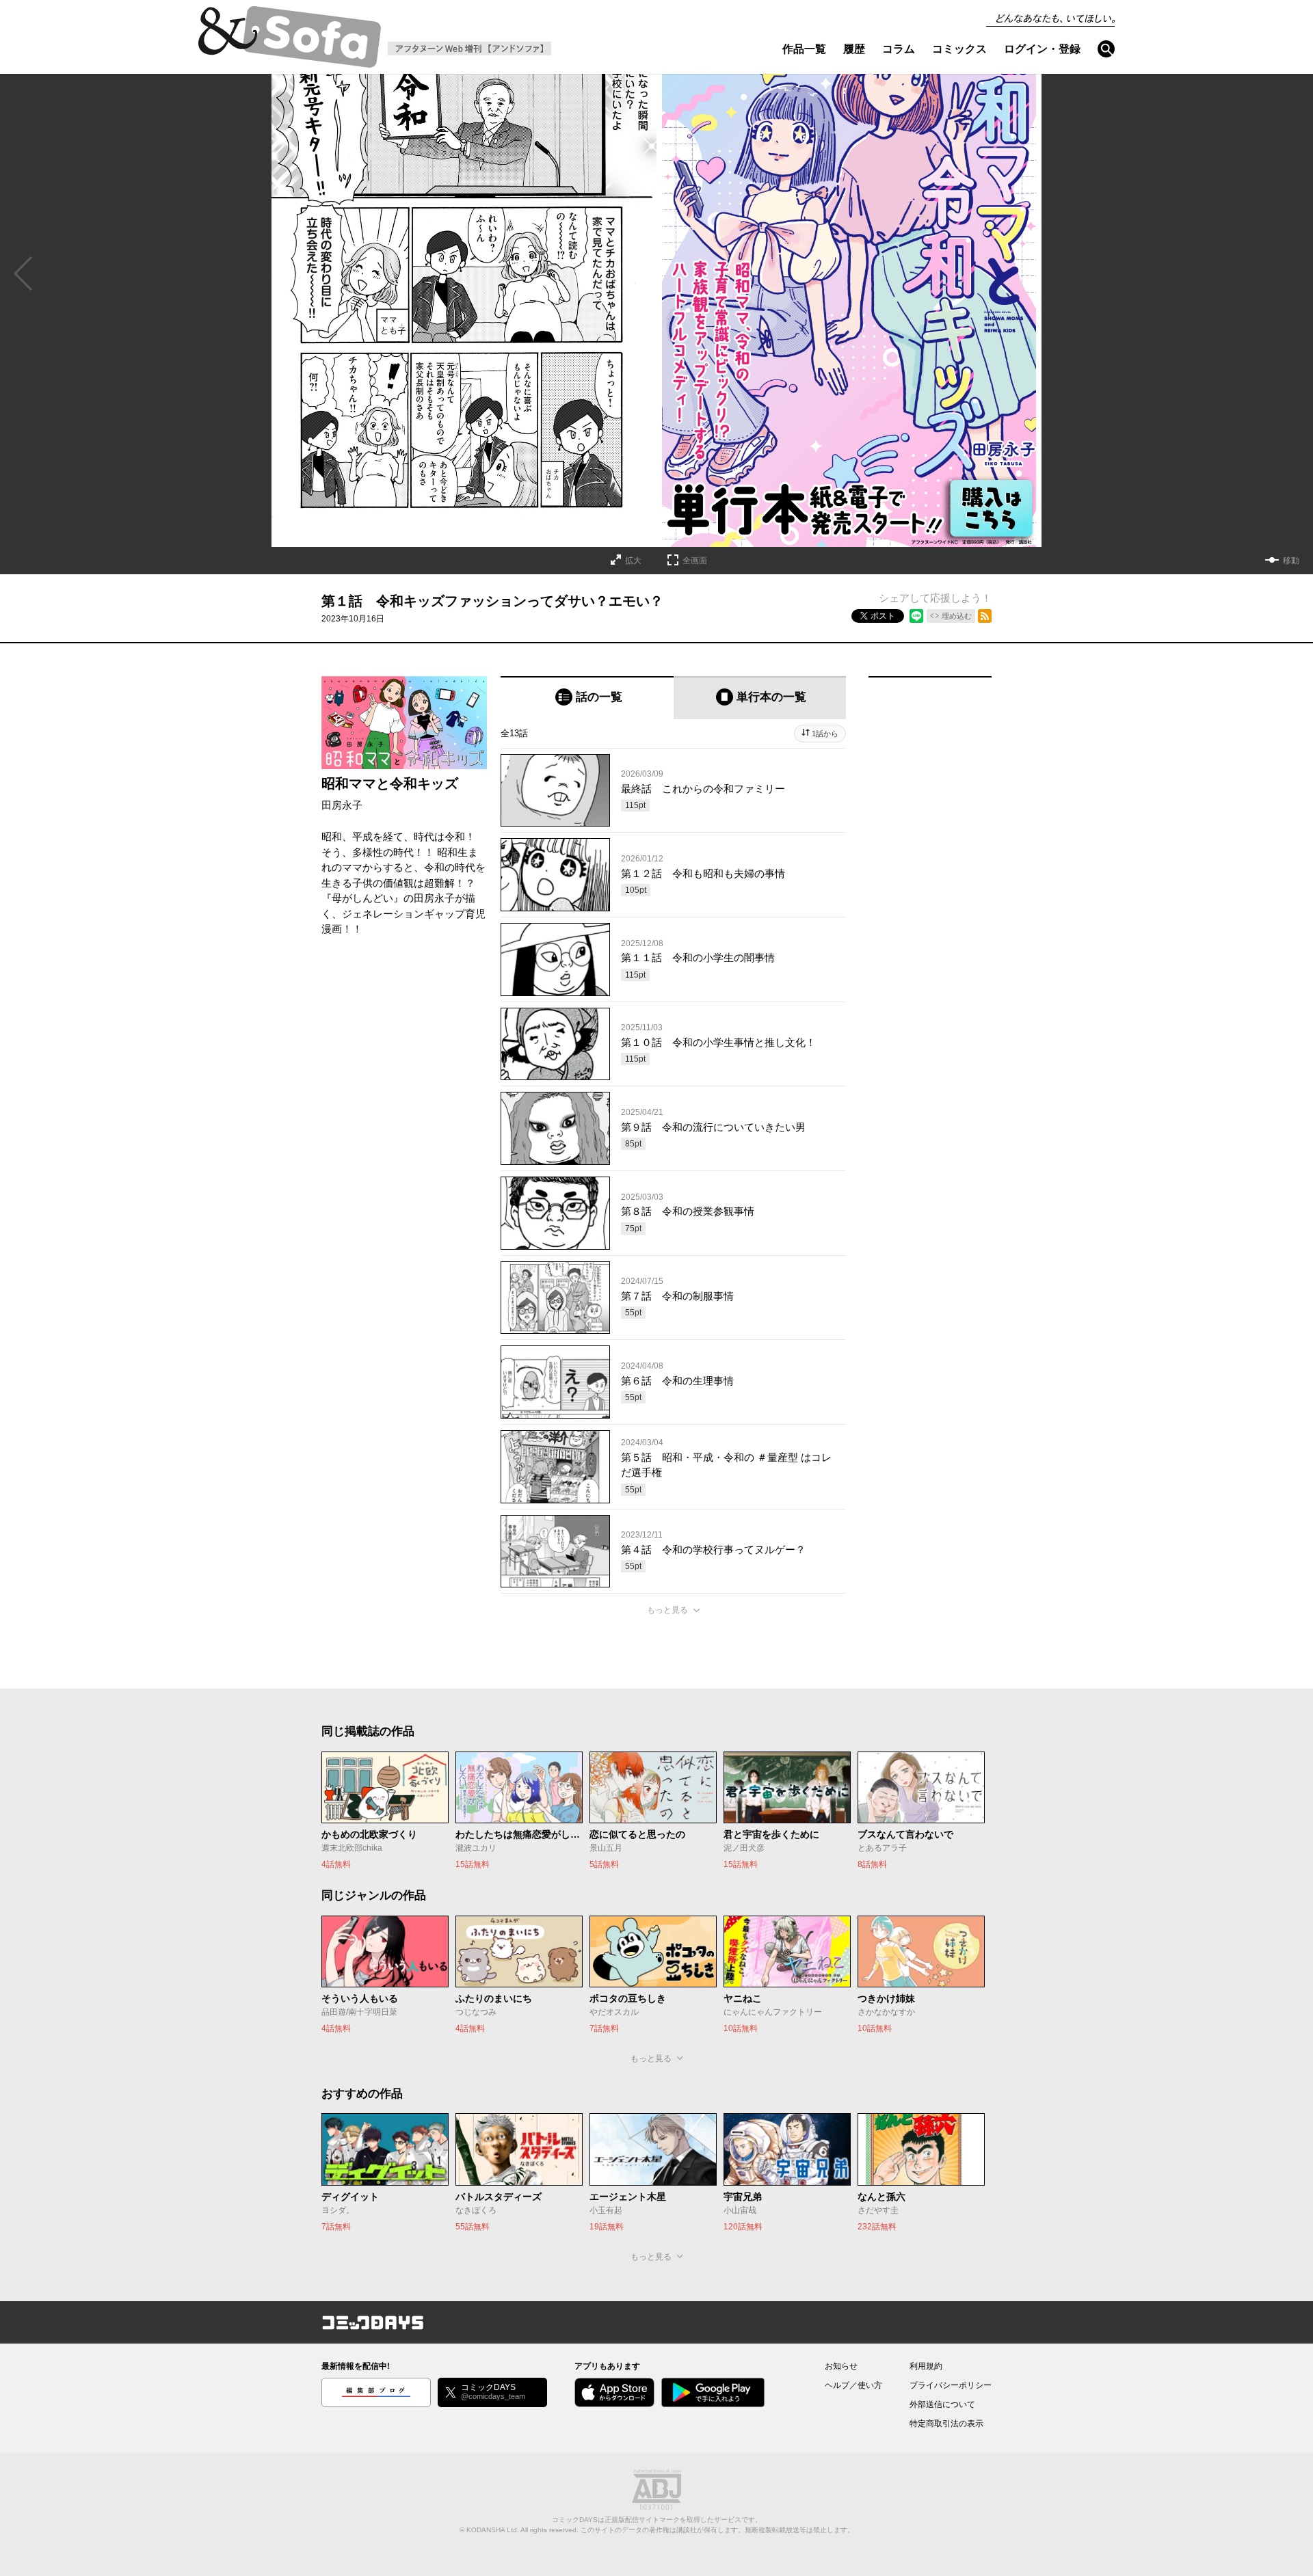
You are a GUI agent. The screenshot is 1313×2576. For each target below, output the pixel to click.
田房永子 (342, 805)
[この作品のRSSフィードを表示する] (985, 616)
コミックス (959, 49)
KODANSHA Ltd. (493, 2530)
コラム (899, 49)
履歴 (854, 49)
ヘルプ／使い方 (853, 2385)
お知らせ (841, 2366)
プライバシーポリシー (951, 2385)
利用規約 (926, 2366)
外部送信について (942, 2404)
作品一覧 (804, 49)
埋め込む (957, 616)
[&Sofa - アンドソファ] (290, 41)
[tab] (587, 698)
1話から (825, 734)
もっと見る (667, 1610)
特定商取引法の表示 (946, 2424)
